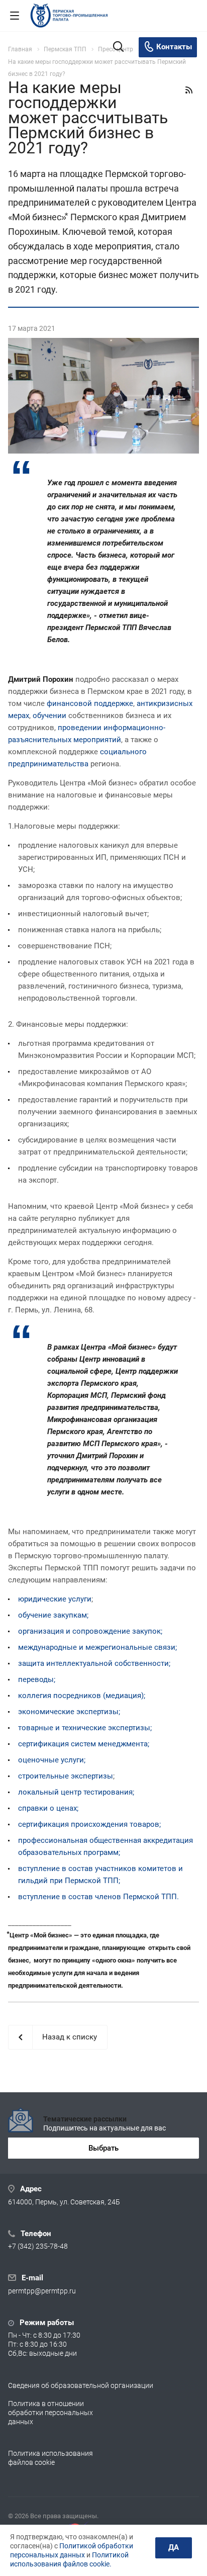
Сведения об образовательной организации (81, 2385)
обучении (49, 716)
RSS (189, 90)
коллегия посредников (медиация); (82, 1696)
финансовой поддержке (90, 703)
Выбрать (103, 2148)
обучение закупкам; (53, 1615)
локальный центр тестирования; (76, 1792)
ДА (174, 2547)
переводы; (37, 1679)
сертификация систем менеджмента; (84, 1744)
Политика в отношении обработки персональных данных (50, 2413)
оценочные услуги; (52, 1760)
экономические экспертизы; (69, 1712)
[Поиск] (118, 48)
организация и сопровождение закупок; (90, 1631)
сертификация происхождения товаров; (89, 1824)
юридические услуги (55, 1599)
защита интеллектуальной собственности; (94, 1663)
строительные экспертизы (66, 1776)
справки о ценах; (48, 1808)
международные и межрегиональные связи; (97, 1647)
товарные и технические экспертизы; (85, 1728)
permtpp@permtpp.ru (42, 2291)
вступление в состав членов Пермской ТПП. (98, 1897)
